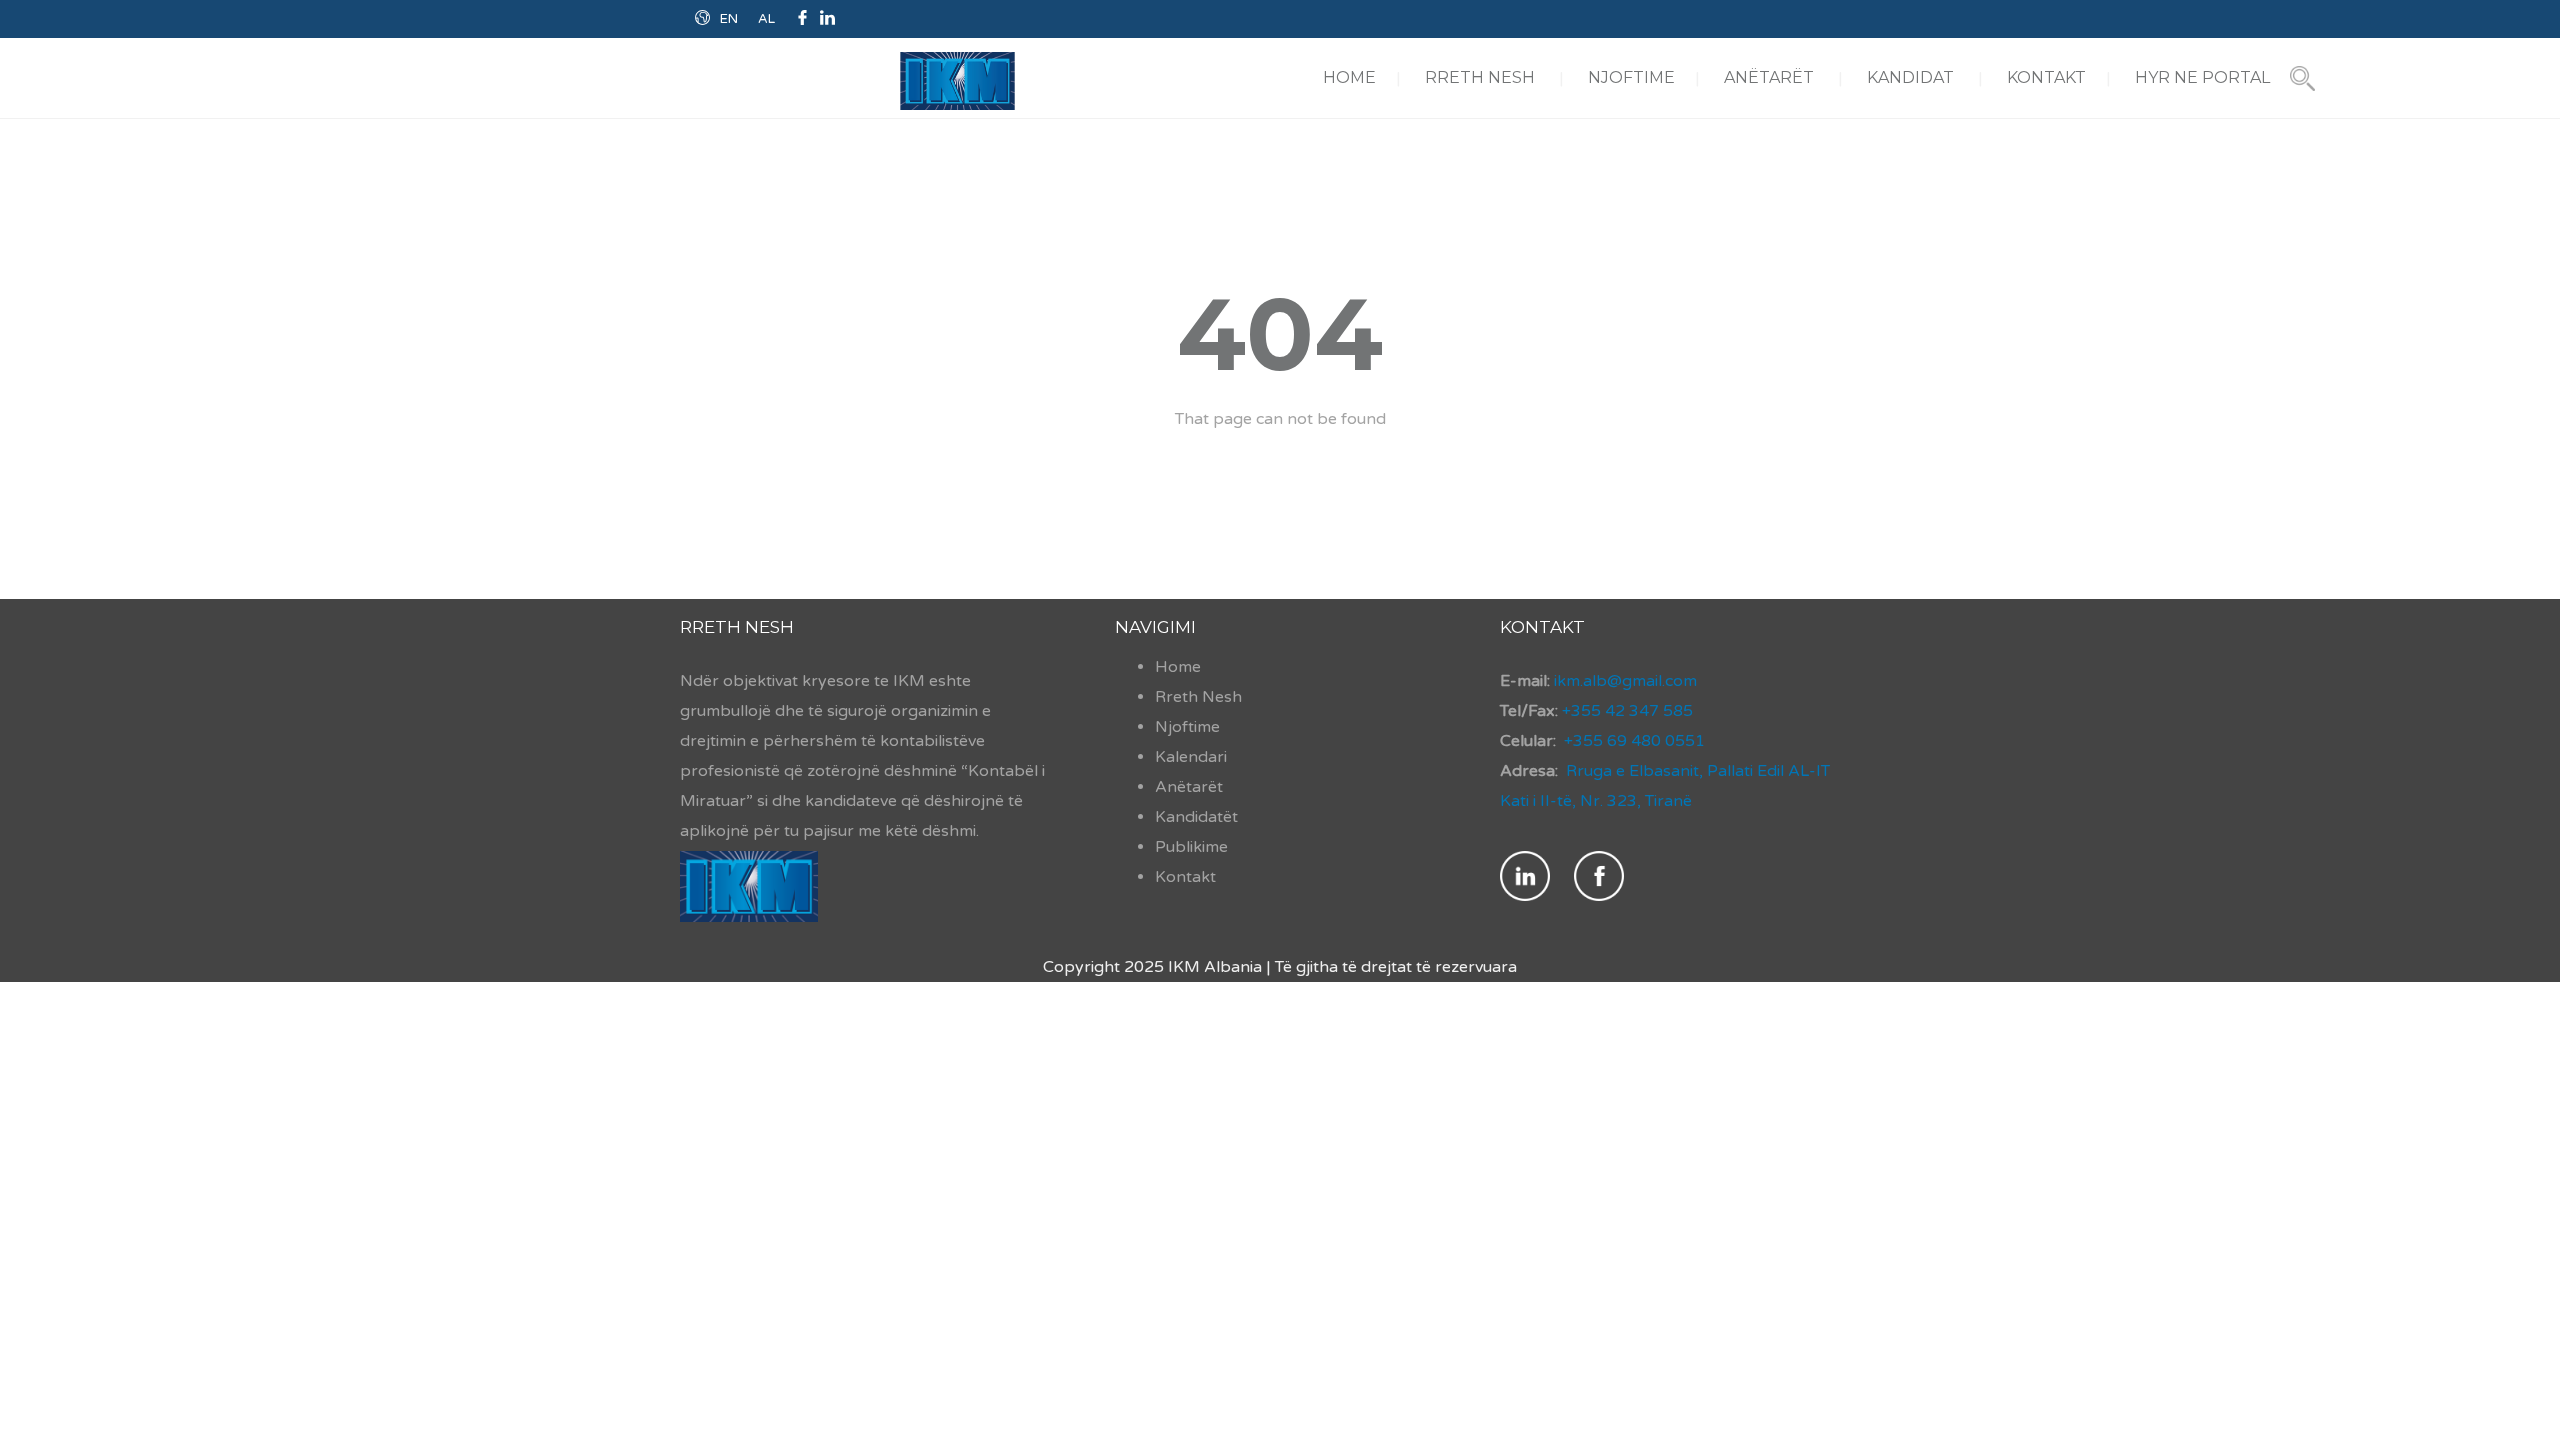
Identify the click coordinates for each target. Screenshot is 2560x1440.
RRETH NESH (1480, 77)
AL (766, 19)
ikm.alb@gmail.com (1623, 681)
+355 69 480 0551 (1634, 741)
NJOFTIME (1631, 77)
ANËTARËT (1769, 77)
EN (729, 19)
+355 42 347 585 (1627, 711)
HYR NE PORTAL (2202, 77)
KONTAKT (2046, 77)
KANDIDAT (1910, 77)
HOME (1349, 77)
